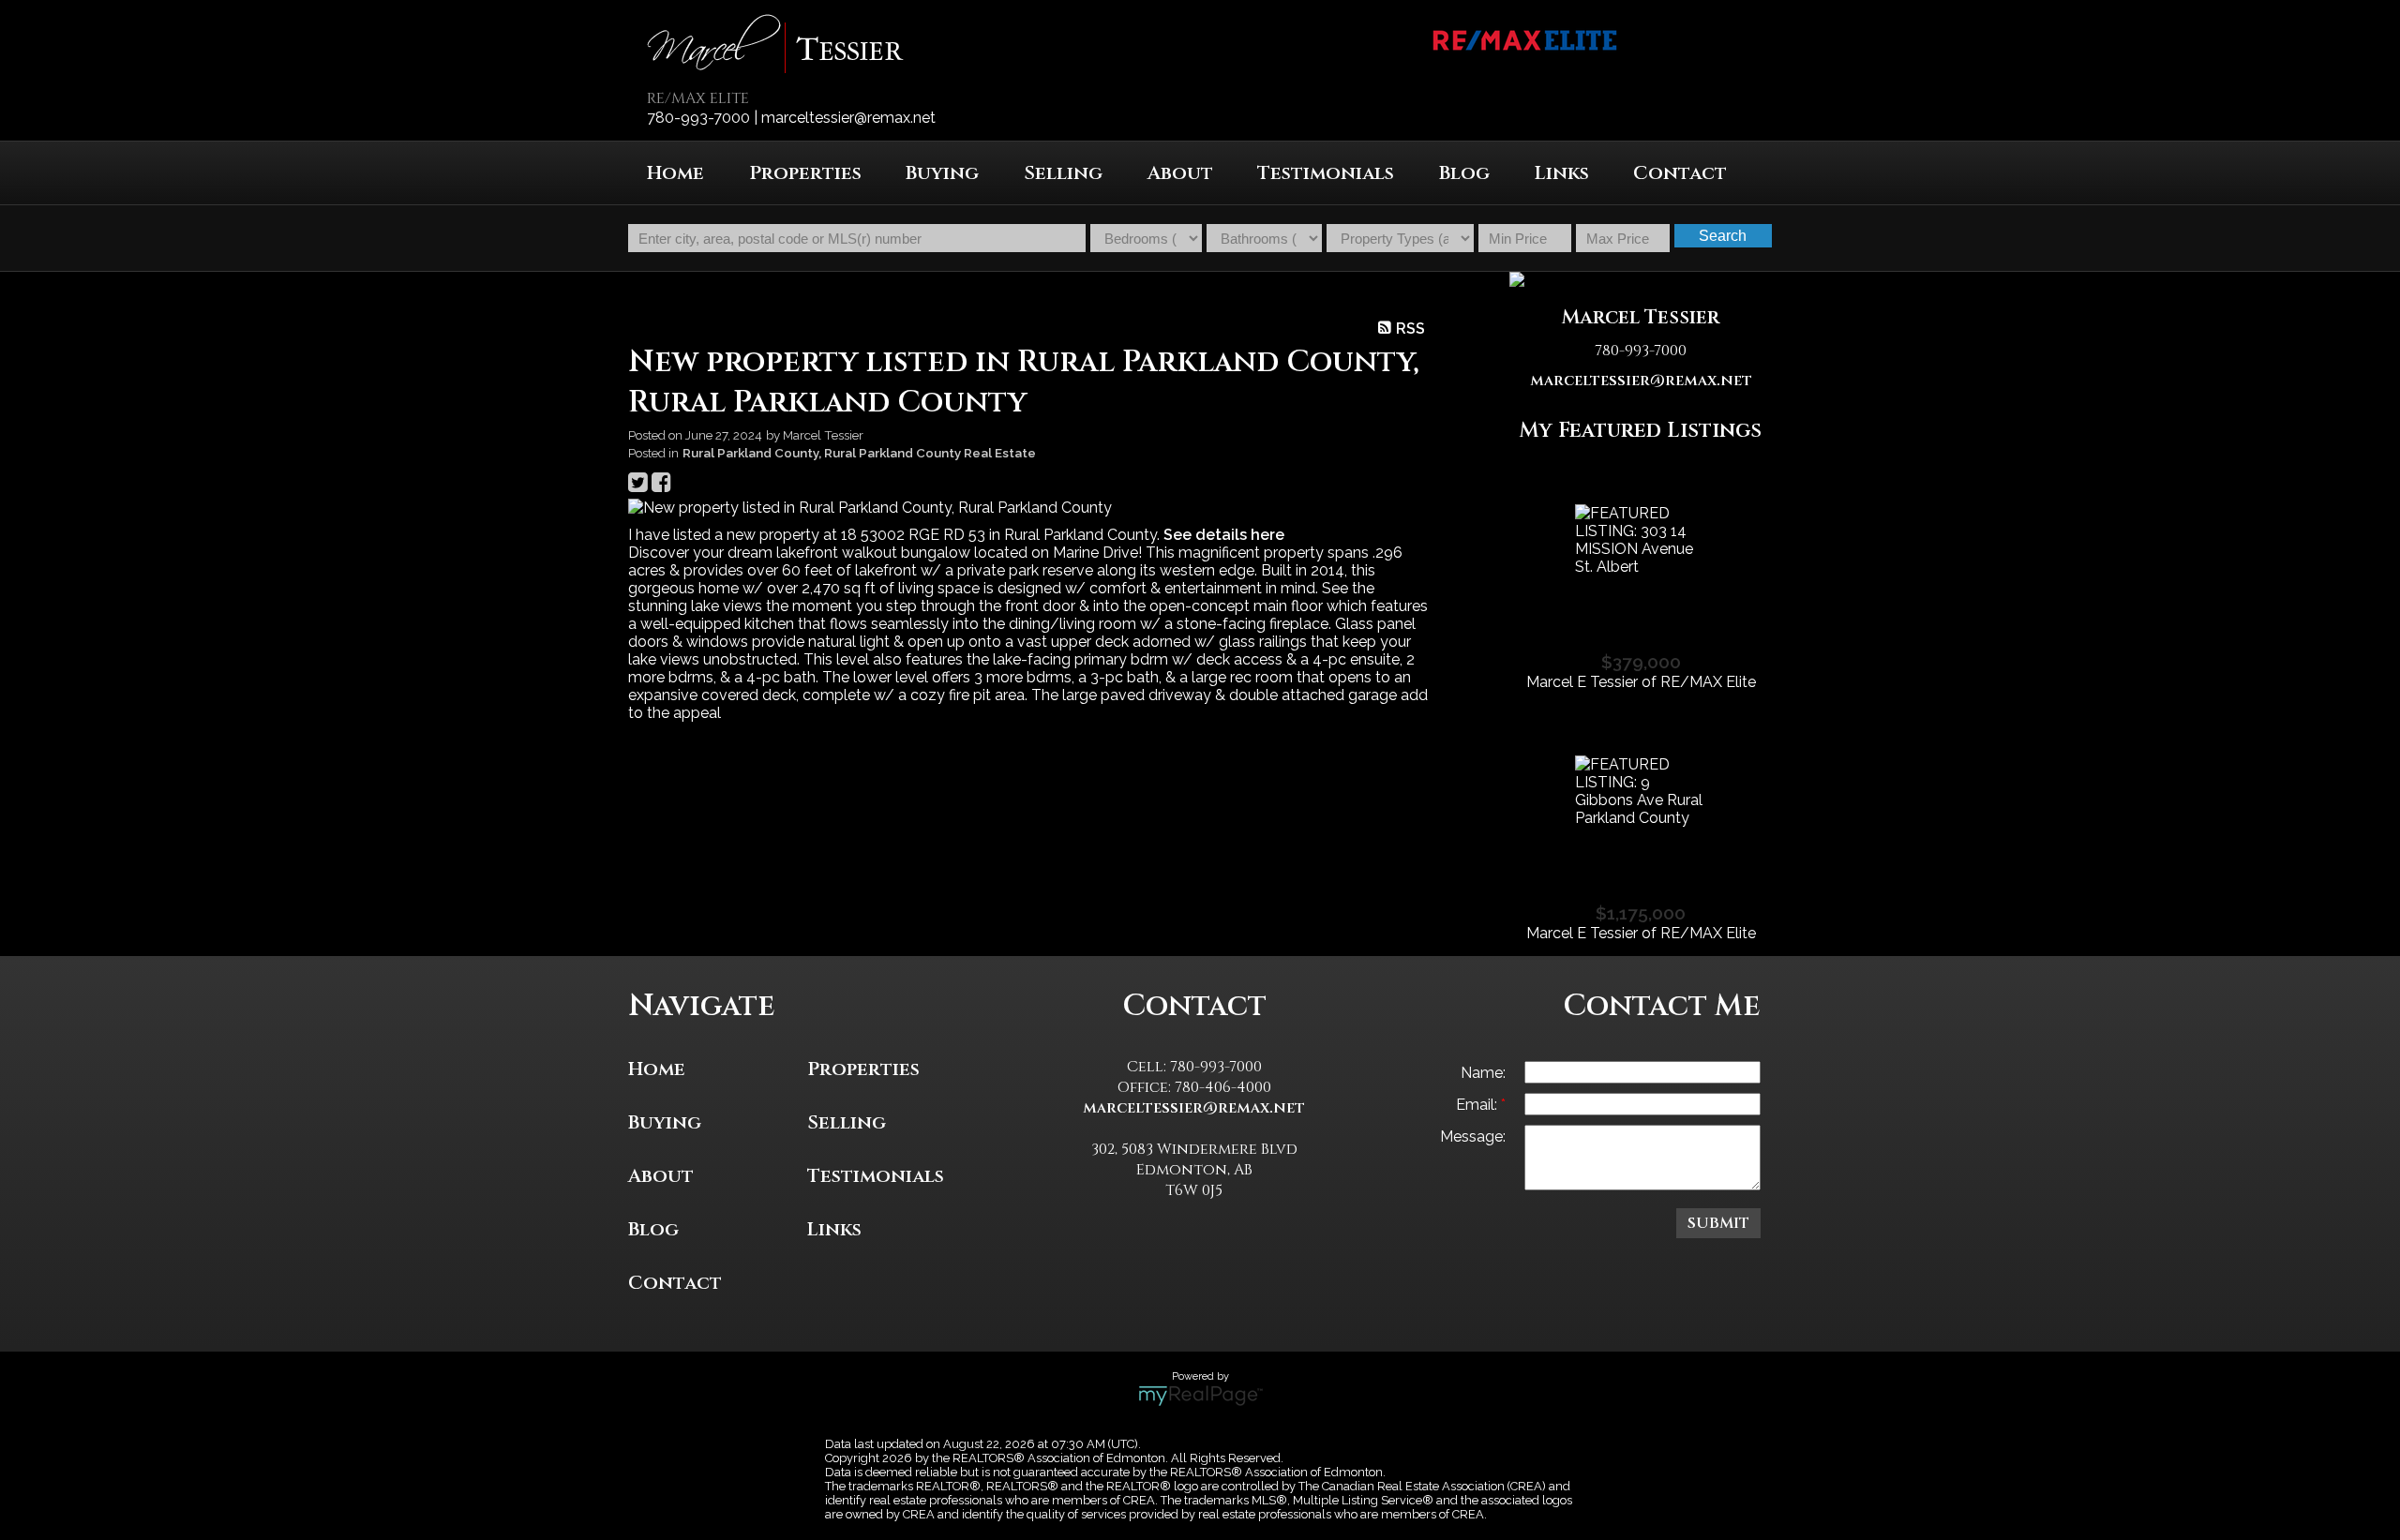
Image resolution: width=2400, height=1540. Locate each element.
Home (675, 173)
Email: (1478, 1105)
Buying (665, 1122)
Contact (1680, 173)
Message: (1473, 1136)
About (1180, 173)
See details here (1224, 535)
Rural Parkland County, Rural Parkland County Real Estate (859, 453)
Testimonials (1326, 173)
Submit (1718, 1223)
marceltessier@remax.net (1641, 381)
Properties (863, 1069)
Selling (847, 1122)
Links (1562, 173)
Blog (1464, 173)
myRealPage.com (1200, 1396)
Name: (1483, 1073)
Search (1723, 236)
